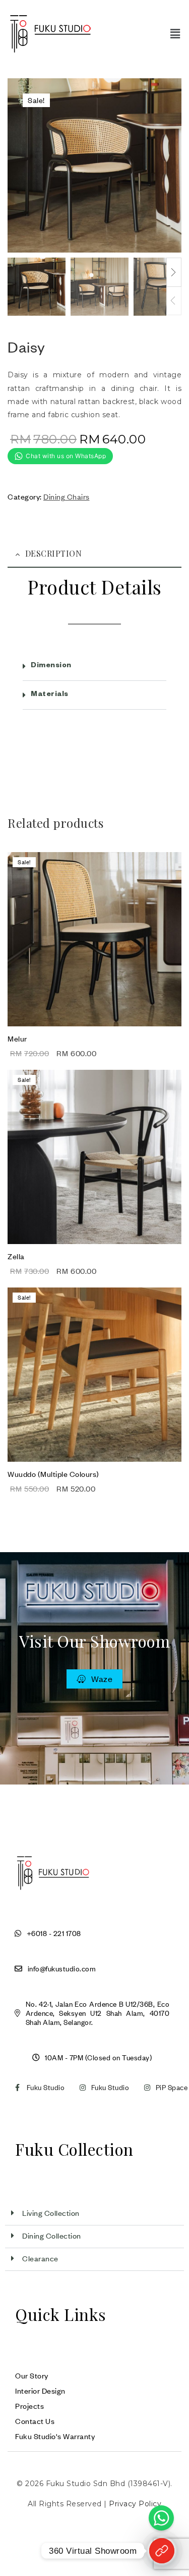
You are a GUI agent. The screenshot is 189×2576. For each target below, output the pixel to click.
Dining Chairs (67, 497)
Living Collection (51, 2213)
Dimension (51, 666)
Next (174, 272)
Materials (50, 695)
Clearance (40, 2258)
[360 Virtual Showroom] (162, 2551)
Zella (16, 1256)
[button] (175, 34)
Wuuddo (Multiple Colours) (53, 1474)
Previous (174, 301)
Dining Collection (52, 2236)
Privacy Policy (135, 2504)
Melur (17, 1038)
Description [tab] (54, 553)
